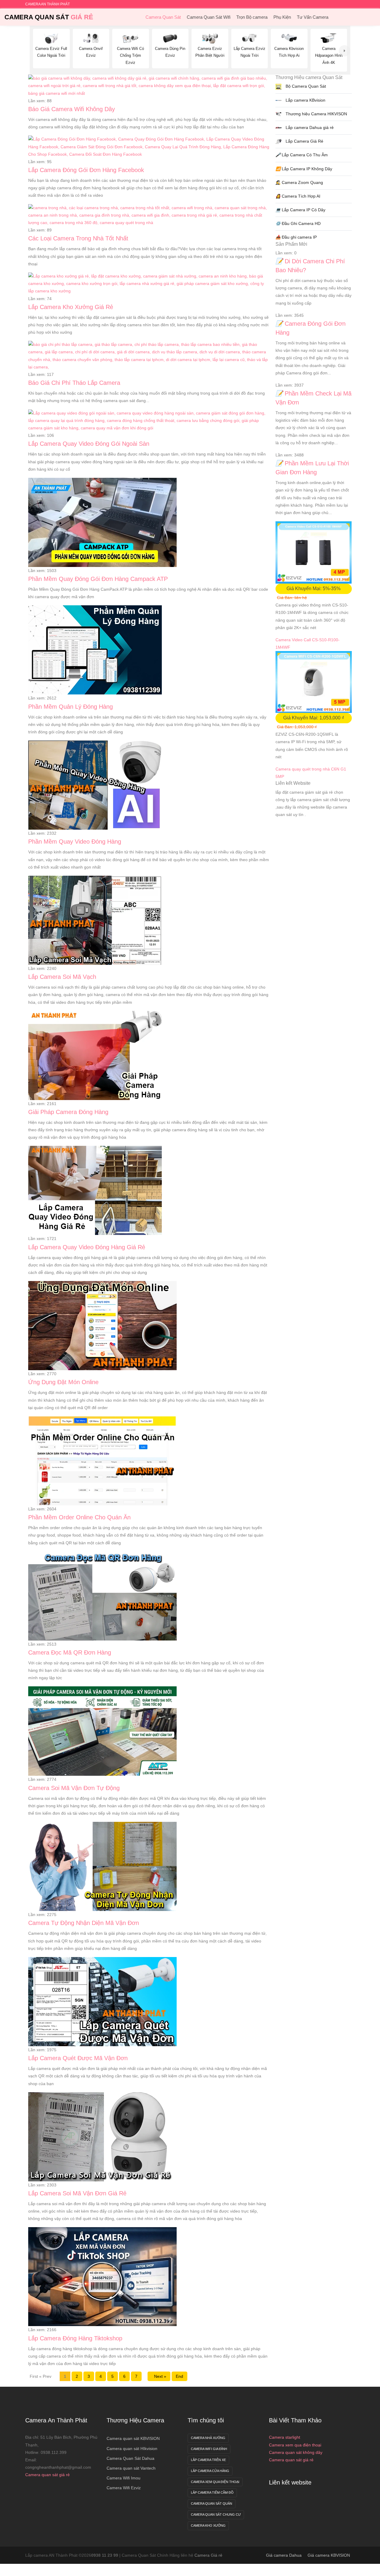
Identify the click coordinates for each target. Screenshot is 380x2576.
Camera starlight (285, 2437)
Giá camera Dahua (284, 2555)
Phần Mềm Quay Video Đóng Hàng (75, 842)
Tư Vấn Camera (313, 17)
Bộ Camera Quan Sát (305, 86)
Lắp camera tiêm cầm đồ (212, 2493)
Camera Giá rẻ (208, 2555)
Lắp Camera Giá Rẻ (304, 141)
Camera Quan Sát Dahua (130, 2458)
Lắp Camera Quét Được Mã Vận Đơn (78, 2058)
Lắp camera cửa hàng (210, 2471)
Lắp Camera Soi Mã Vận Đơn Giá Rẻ (77, 2193)
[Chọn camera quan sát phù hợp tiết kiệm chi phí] (345, 51)
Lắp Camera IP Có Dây (300, 210)
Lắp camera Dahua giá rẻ (309, 127)
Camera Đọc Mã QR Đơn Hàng (70, 1652)
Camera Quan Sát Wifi (209, 17)
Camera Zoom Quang (299, 182)
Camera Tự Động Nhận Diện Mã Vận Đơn (84, 1923)
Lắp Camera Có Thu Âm (302, 155)
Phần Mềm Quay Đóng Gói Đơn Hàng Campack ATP (98, 579)
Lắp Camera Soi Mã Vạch (62, 977)
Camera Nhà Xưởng (208, 2438)
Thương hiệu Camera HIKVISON (316, 114)
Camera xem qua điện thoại (295, 2445)
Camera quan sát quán (212, 2503)
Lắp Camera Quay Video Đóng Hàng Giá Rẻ (87, 1247)
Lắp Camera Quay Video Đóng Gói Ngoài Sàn (89, 444)
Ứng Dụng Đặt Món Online (63, 1382)
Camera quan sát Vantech (131, 2468)
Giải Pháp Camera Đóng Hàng (68, 1112)
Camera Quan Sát (49, 17)
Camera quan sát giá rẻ (47, 2475)
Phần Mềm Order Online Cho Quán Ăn (79, 1517)
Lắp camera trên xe (208, 2460)
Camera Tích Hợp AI (298, 196)
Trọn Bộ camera (252, 17)
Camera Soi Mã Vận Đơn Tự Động (74, 1788)
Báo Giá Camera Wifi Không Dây (72, 109)
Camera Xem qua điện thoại (215, 2482)
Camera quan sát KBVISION (133, 2438)
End (179, 2376)
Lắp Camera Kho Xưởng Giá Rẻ (71, 307)
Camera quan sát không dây (296, 2452)
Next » (159, 2376)
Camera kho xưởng (208, 2525)
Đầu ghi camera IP (296, 237)
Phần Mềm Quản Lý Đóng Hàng (71, 707)
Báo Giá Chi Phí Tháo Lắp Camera (74, 383)
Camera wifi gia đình (209, 2449)
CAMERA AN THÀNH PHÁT (47, 4)
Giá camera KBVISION (329, 2555)
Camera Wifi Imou (123, 2478)
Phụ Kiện (282, 17)
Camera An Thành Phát (56, 2420)
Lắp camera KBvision (305, 100)
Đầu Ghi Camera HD (298, 223)
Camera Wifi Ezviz (124, 2488)
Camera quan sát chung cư (216, 2514)
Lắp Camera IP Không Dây (304, 169)
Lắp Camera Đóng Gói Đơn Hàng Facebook (86, 170)
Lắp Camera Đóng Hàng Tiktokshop (75, 2338)
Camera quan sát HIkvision (132, 2449)
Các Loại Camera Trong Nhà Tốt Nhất (78, 238)
